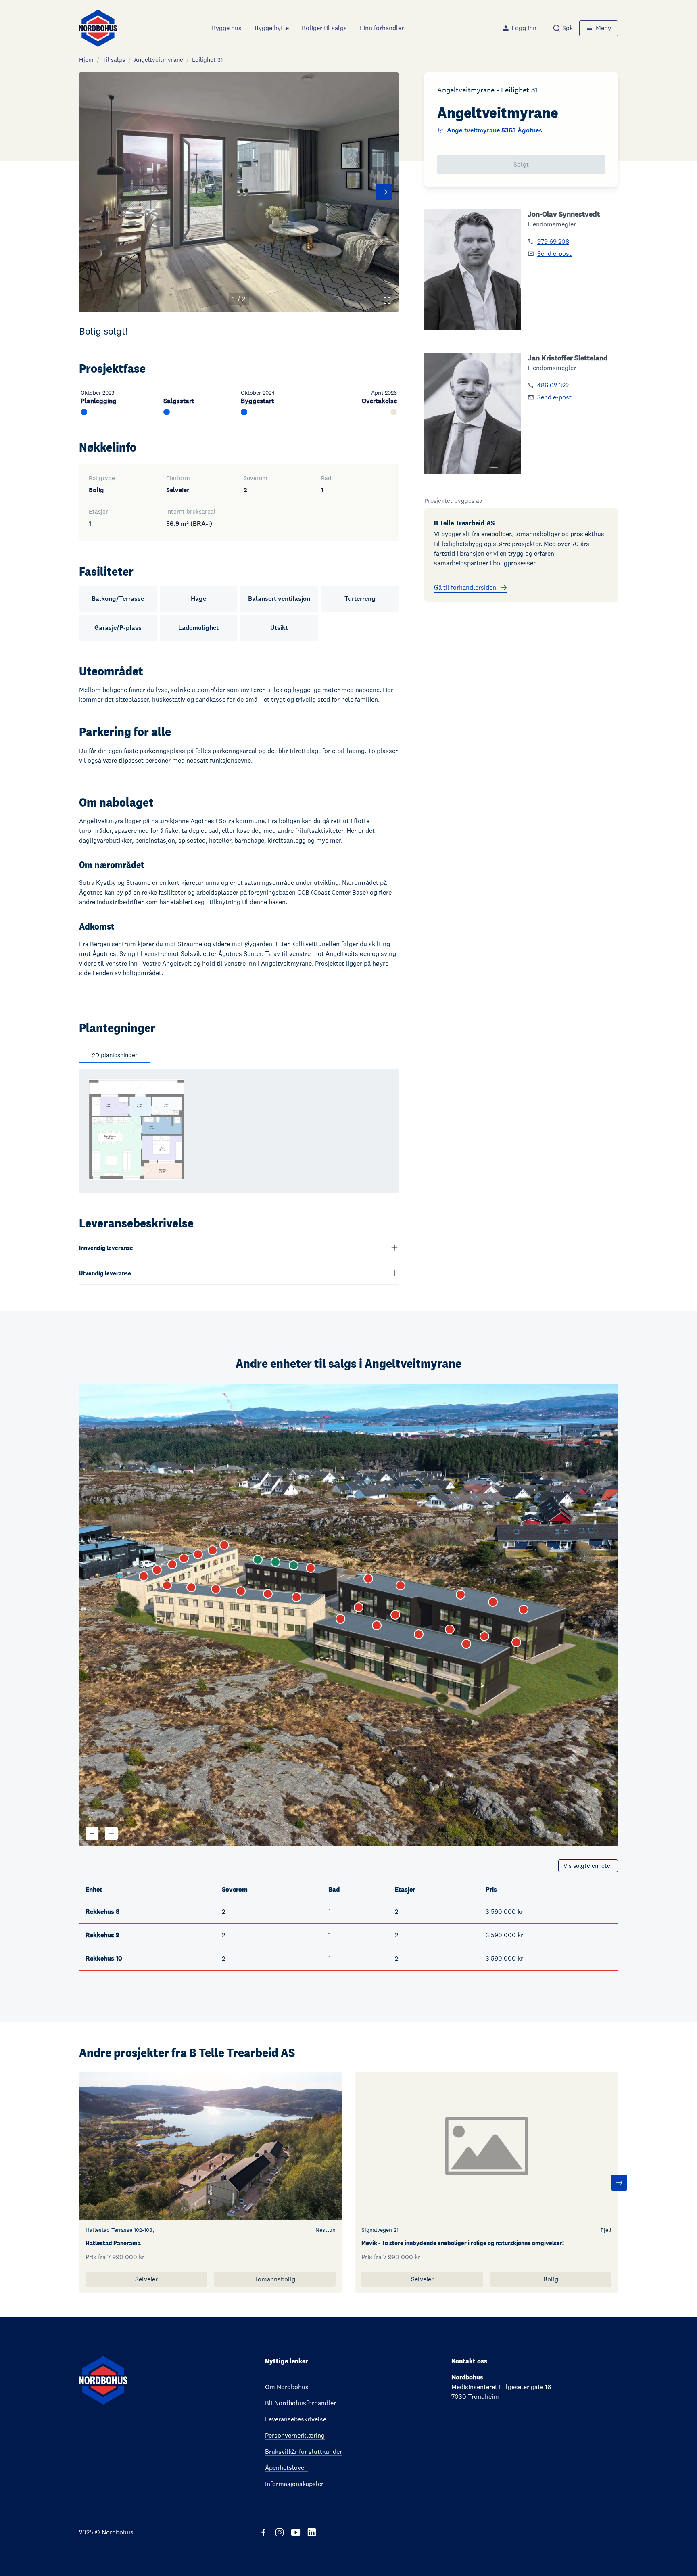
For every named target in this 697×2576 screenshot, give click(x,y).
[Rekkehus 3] (198, 1554)
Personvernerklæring (295, 2435)
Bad (334, 1889)
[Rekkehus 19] (377, 1625)
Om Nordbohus (287, 2387)
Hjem (86, 60)
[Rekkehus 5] (172, 1564)
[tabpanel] (239, 1131)
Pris (491, 1889)
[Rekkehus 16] (268, 1594)
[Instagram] (280, 2532)
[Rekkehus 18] (340, 1619)
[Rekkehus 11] (311, 1568)
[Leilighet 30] (493, 1602)
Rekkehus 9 (102, 1935)
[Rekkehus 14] (216, 1589)
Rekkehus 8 (102, 1912)
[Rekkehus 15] (241, 1591)
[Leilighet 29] (461, 1595)
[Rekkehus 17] (296, 1597)
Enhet (94, 1889)
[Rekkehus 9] (275, 1562)
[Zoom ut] (111, 1834)
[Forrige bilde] (94, 192)
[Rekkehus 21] (466, 1644)
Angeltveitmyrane (159, 60)
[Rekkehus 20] (419, 1634)
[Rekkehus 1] (224, 1545)
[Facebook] (263, 2532)
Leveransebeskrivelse (296, 2419)
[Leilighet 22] (359, 1607)
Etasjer (405, 1889)
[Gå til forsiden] (98, 28)
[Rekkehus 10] (294, 1565)
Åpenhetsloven (286, 2468)
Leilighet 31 (208, 60)
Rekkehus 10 (104, 1958)
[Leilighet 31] (524, 1610)
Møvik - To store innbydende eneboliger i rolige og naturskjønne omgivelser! (463, 2243)
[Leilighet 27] (368, 1579)
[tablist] (118, 1056)
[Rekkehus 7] (144, 1576)
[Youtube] (296, 2532)
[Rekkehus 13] (191, 1587)
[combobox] (563, 28)
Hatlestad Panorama (113, 2243)
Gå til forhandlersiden (465, 587)
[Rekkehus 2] (213, 1550)
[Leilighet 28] (401, 1585)
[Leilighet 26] (516, 1642)
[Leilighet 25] (484, 1636)
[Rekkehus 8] (258, 1560)
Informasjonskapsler (294, 2484)
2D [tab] (115, 1055)
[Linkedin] (312, 2532)
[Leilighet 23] (395, 1615)
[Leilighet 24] (450, 1629)
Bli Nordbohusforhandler (301, 2403)
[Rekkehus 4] (184, 1558)
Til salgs (114, 60)
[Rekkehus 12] (167, 1585)
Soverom (235, 1889)
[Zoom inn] (92, 1834)
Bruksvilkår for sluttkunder (304, 2452)
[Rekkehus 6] (157, 1570)
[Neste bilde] (384, 192)
